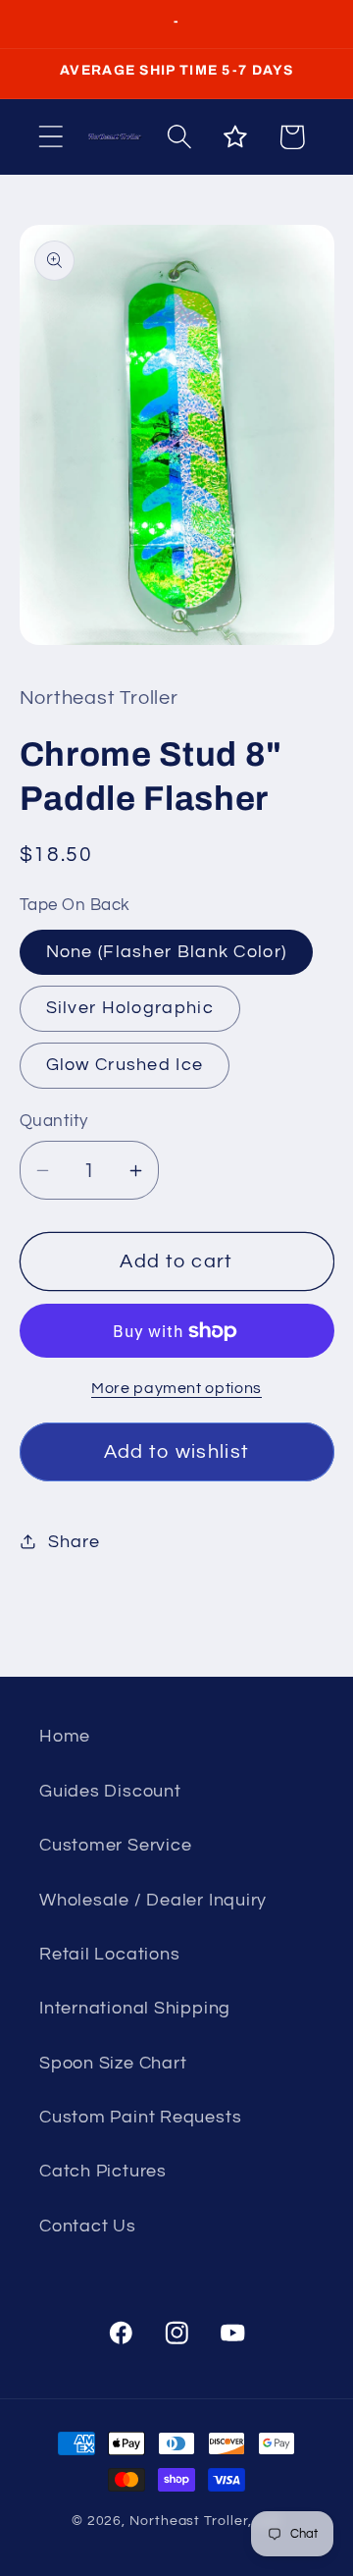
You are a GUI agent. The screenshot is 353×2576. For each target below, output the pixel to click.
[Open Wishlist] (236, 137)
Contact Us (88, 2226)
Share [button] (74, 1542)
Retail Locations (109, 1954)
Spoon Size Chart (113, 2063)
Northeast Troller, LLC (205, 2521)
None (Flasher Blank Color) (167, 952)
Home (65, 1736)
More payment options (176, 1388)
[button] (50, 137)
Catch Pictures (103, 2171)
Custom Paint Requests (140, 2117)
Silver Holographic (130, 1008)
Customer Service (115, 1845)
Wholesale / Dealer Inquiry (153, 1900)
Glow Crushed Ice (125, 1065)
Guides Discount (110, 1791)
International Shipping (135, 2008)
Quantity (54, 1121)
